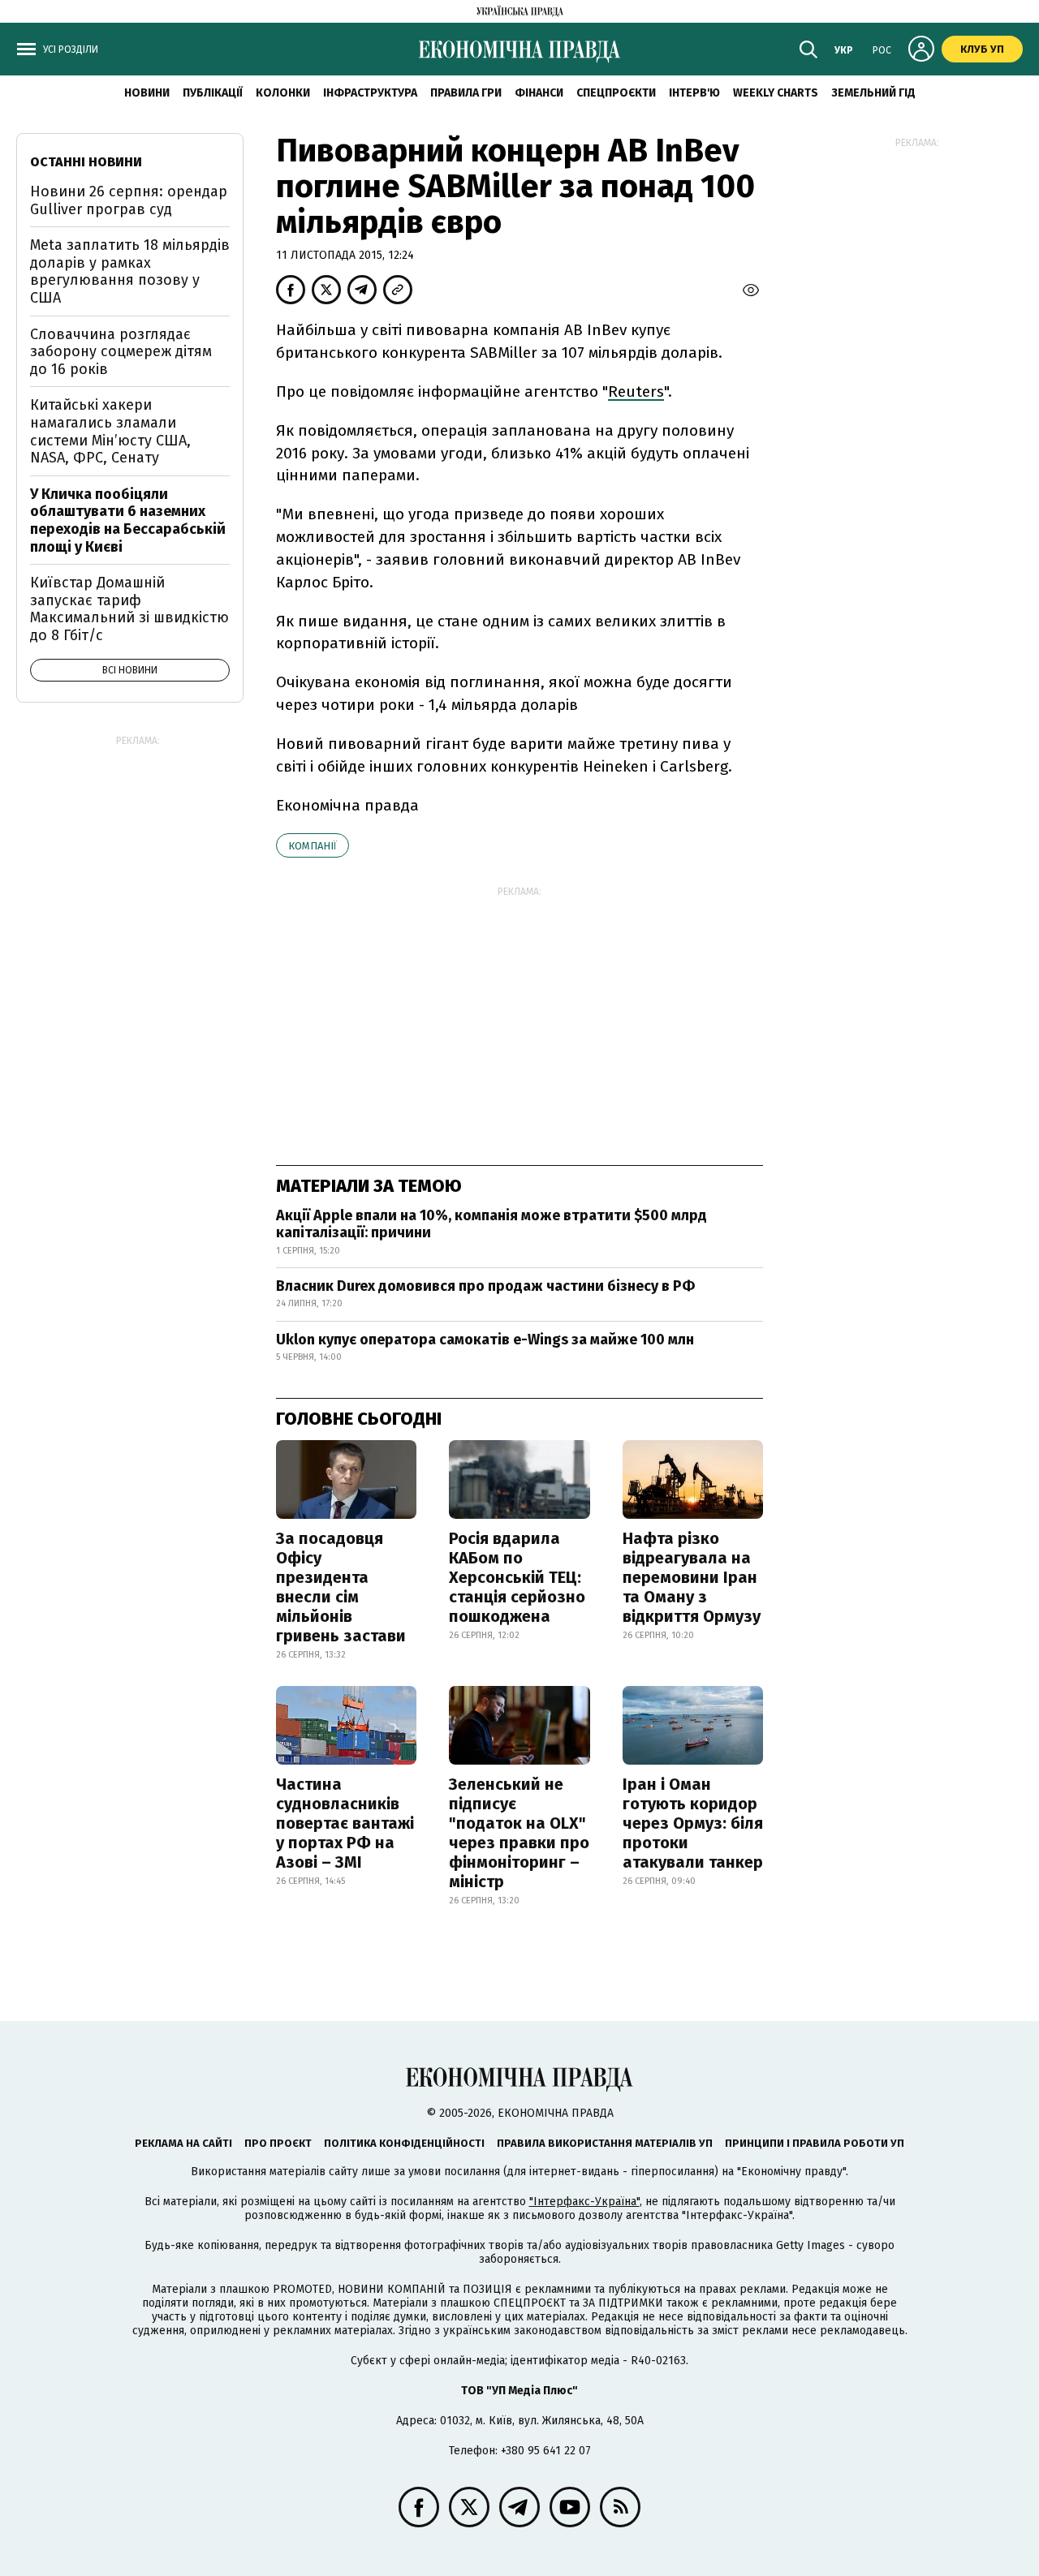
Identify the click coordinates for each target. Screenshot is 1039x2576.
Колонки (283, 93)
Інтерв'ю (694, 93)
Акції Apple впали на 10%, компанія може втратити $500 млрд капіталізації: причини (491, 1224)
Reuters (636, 391)
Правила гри (466, 93)
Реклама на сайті (183, 2143)
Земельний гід (873, 93)
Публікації (213, 93)
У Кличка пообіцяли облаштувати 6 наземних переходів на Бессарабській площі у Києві (128, 520)
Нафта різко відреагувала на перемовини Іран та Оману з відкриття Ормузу (692, 1577)
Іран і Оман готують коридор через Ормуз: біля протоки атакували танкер (693, 1823)
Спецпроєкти (616, 93)
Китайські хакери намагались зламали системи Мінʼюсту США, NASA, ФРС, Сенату (110, 431)
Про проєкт (278, 2143)
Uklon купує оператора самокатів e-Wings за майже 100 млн (485, 1340)
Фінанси (539, 93)
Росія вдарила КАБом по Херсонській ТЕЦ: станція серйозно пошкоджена (517, 1577)
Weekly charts (776, 93)
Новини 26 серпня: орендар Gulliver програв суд (129, 200)
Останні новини (86, 162)
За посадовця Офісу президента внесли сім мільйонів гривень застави (341, 1587)
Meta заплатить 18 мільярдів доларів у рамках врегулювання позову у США (130, 271)
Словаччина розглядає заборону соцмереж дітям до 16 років (121, 352)
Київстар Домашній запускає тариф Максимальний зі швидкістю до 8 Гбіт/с (129, 609)
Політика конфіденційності (404, 2143)
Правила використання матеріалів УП (605, 2143)
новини (147, 93)
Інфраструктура (370, 93)
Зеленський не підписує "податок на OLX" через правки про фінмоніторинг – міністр (519, 1833)
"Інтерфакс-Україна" (584, 2202)
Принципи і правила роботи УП (815, 2143)
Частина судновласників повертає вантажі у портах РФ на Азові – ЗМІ (345, 1823)
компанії (313, 846)
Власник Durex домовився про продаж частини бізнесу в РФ (485, 1286)
